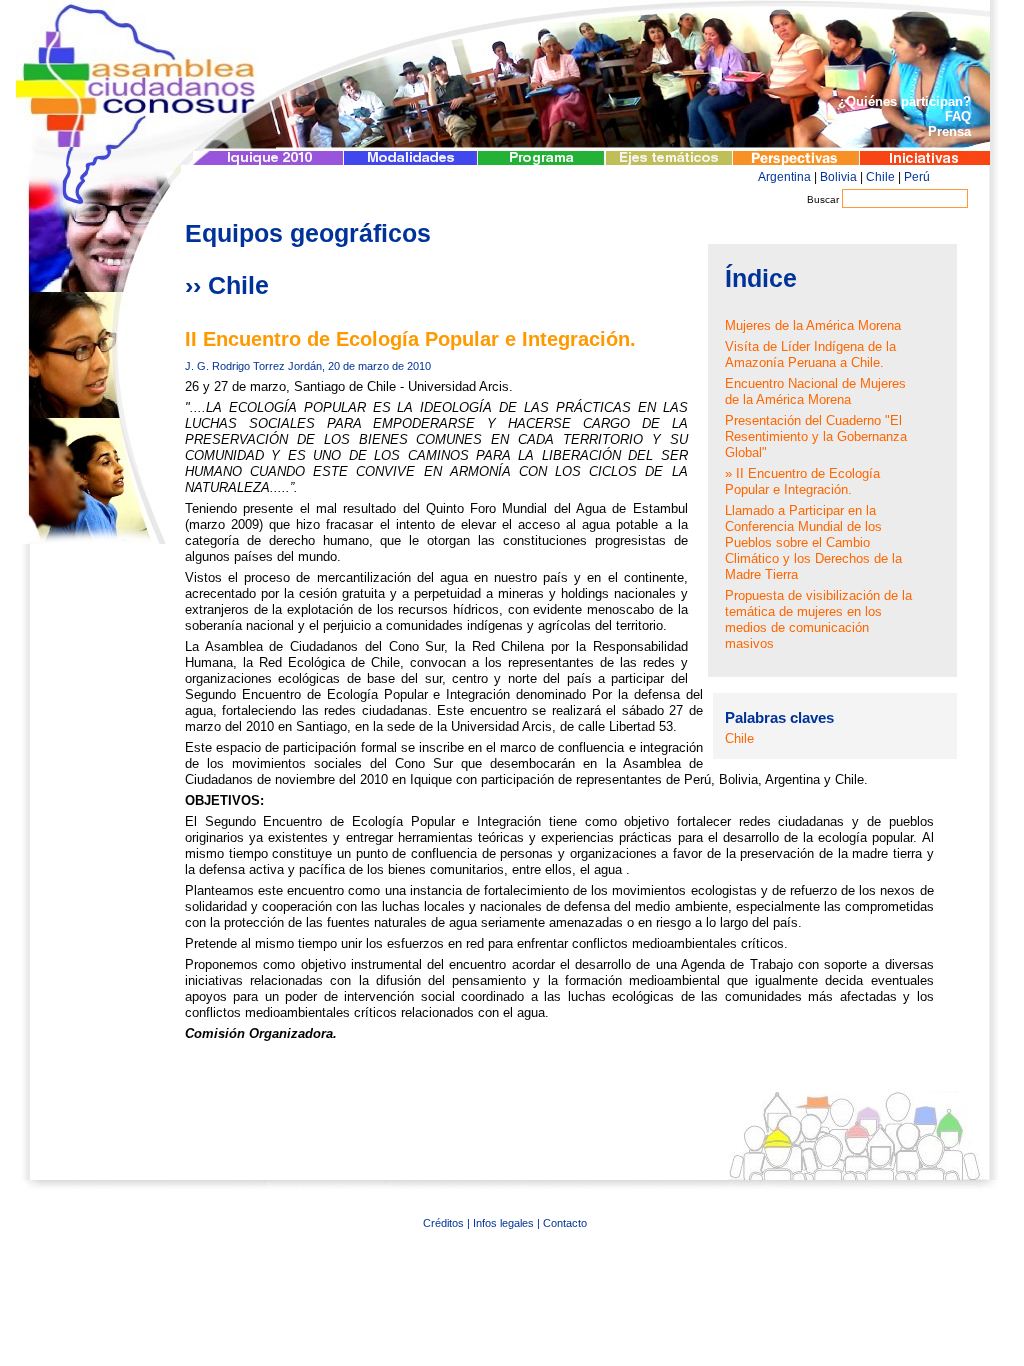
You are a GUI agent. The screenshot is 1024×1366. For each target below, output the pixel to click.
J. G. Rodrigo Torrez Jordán (253, 366)
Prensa (949, 131)
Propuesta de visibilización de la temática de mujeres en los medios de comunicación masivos (818, 619)
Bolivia (838, 177)
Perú (917, 177)
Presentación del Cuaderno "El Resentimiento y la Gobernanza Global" (816, 436)
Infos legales (503, 1223)
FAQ (958, 116)
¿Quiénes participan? (904, 101)
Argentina (784, 177)
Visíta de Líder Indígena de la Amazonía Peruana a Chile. (810, 354)
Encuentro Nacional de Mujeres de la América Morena (815, 391)
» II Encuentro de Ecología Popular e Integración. (802, 481)
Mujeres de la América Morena (813, 325)
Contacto (565, 1223)
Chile (880, 177)
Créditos (443, 1223)
